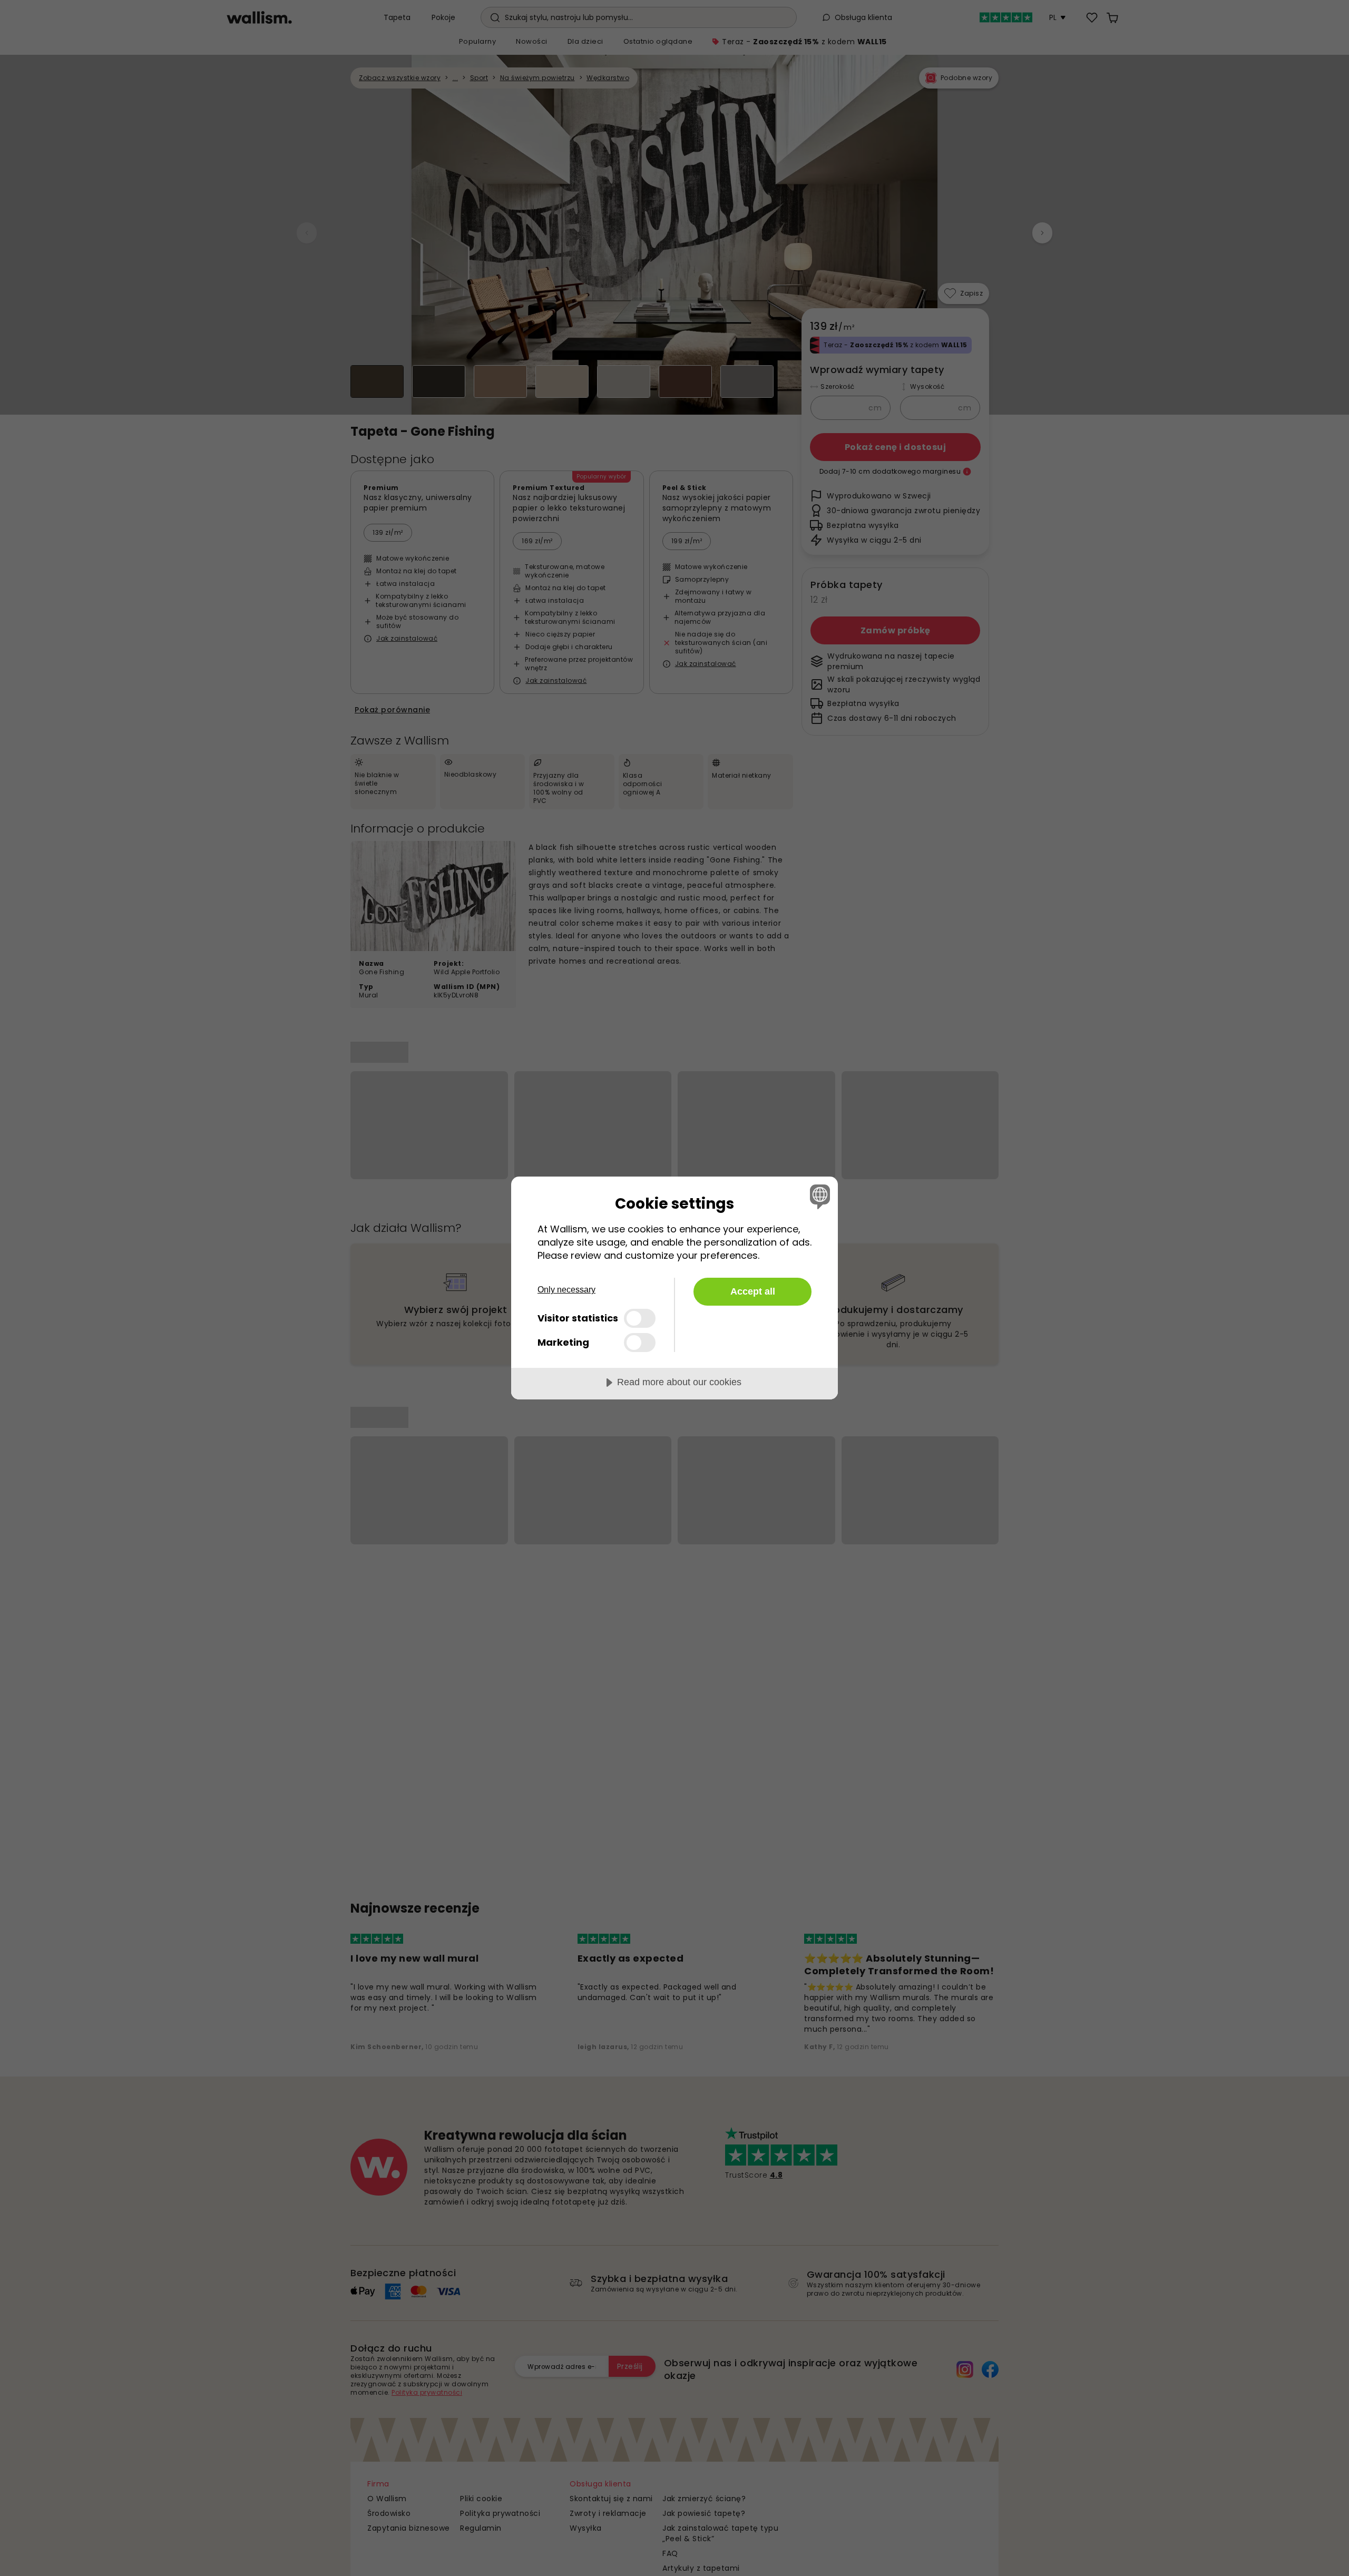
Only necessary (566, 1290)
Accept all (753, 1291)
